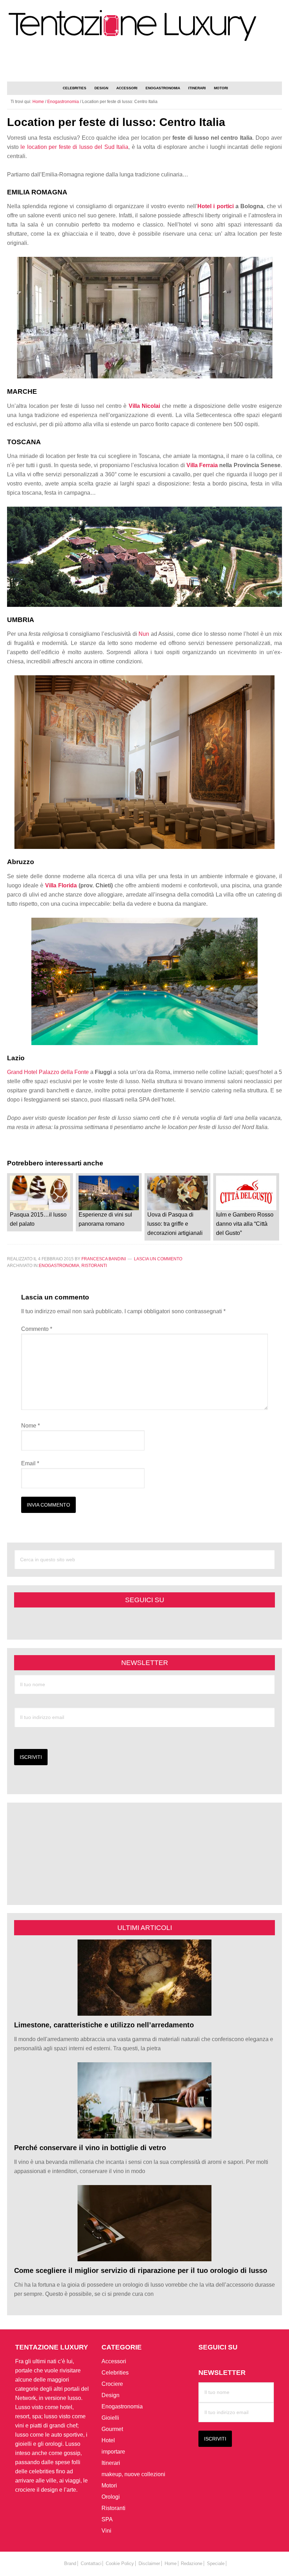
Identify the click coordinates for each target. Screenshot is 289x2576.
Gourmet (112, 2429)
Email (30, 1463)
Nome (30, 1426)
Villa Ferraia (202, 465)
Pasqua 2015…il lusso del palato (38, 1219)
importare (113, 2452)
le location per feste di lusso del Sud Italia (74, 147)
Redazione (192, 2563)
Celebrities (115, 2373)
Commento (37, 1329)
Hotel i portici (216, 206)
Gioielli (110, 2418)
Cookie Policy (120, 2563)
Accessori (114, 2361)
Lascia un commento (158, 1259)
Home (171, 2563)
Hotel (108, 2440)
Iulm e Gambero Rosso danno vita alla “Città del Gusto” (245, 1224)
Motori (109, 2485)
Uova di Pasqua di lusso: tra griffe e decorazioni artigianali (175, 1224)
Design (110, 2395)
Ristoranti (94, 1266)
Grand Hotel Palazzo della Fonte (48, 1072)
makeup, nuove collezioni (133, 2474)
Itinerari (111, 2463)
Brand (70, 2563)
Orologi (111, 2497)
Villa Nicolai (144, 406)
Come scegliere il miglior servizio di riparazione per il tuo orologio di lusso (141, 2270)
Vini (106, 2531)
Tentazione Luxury (144, 26)
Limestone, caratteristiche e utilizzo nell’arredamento (104, 2025)
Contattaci (91, 2563)
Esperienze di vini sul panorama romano (105, 1219)
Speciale (216, 2563)
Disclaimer (149, 2563)
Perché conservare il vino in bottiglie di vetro (90, 2148)
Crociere (112, 2384)
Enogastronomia (59, 1266)
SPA (107, 2519)
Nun (144, 634)
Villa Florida (61, 885)
